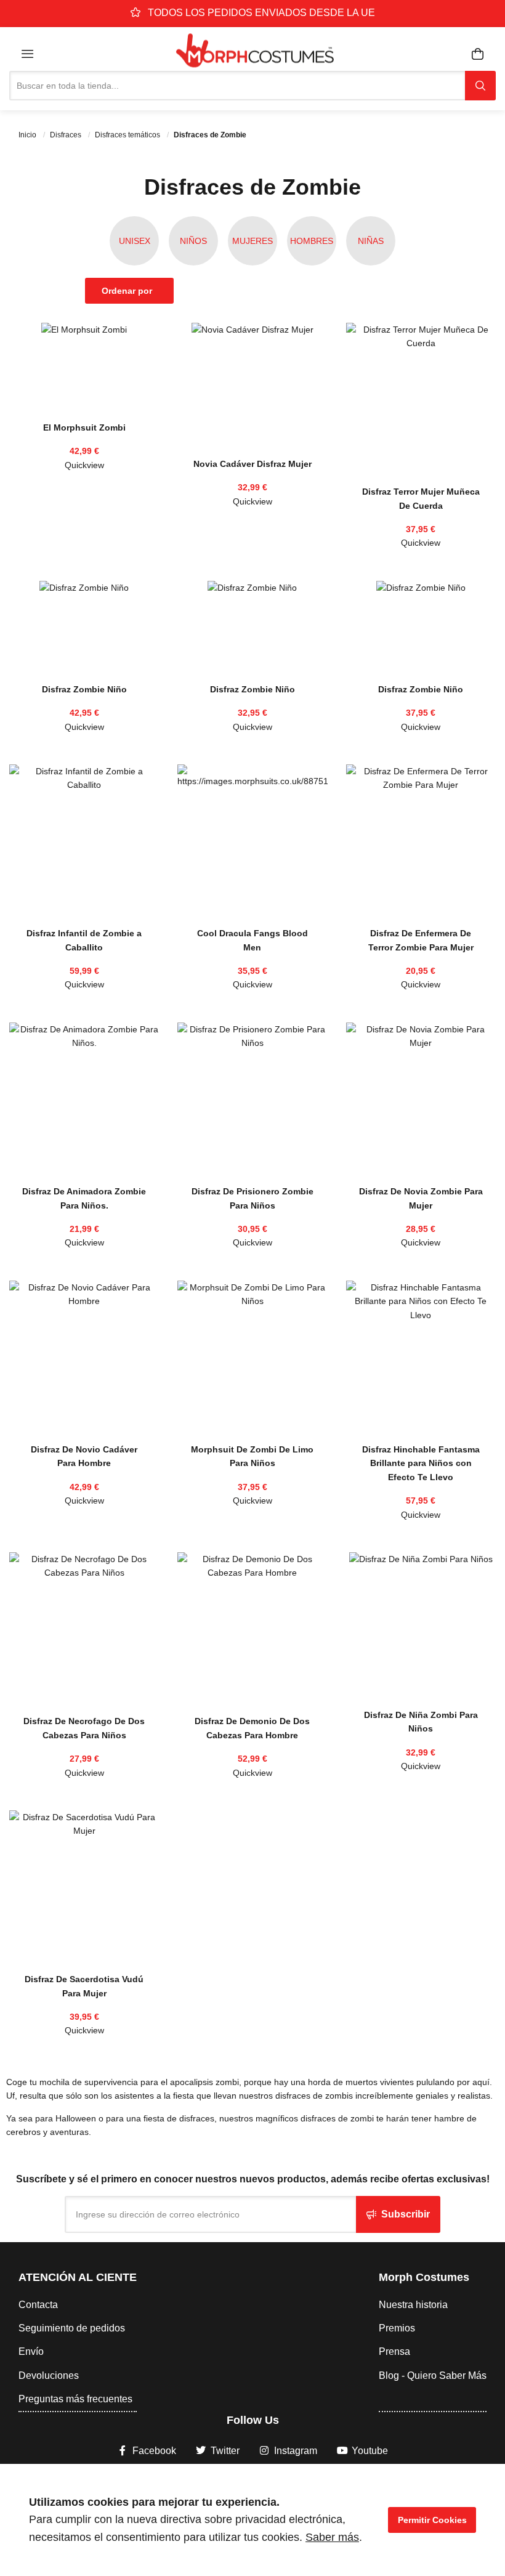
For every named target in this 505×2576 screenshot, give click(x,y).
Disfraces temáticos (128, 135)
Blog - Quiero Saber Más (433, 2376)
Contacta (38, 2305)
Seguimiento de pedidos (72, 2328)
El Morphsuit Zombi (84, 427)
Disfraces (67, 135)
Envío (31, 2351)
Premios (397, 2328)
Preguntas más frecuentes (75, 2399)
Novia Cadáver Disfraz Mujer (252, 464)
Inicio (28, 135)
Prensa (394, 2351)
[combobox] (237, 86)
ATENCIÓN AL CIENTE (78, 2277)
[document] (252, 2520)
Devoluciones (49, 2376)
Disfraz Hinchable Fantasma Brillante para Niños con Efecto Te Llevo (421, 1463)
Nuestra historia (413, 2305)
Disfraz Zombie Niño (84, 689)
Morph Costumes (424, 2277)
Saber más (332, 2537)
